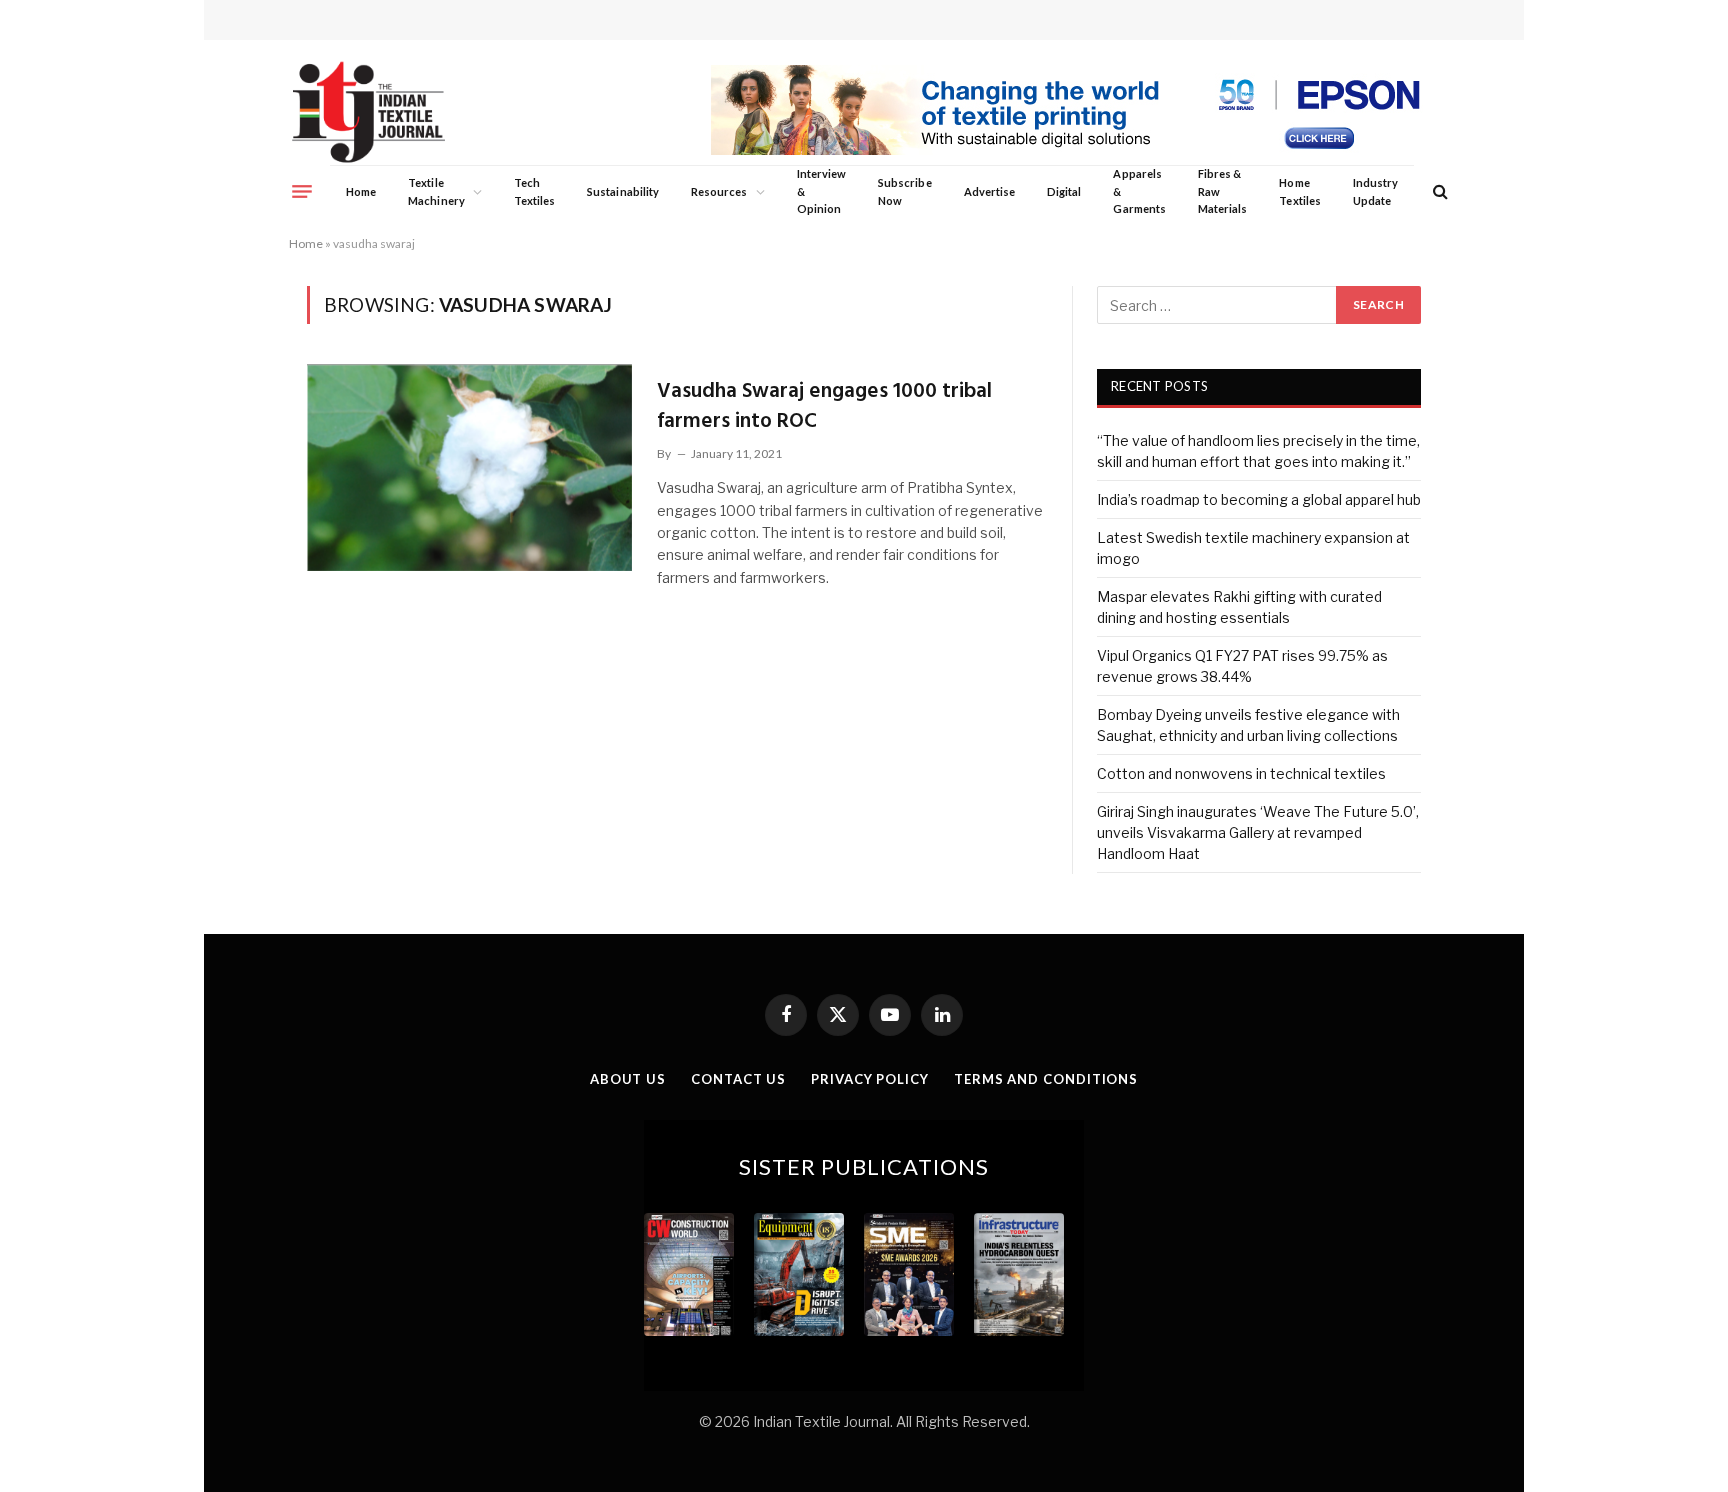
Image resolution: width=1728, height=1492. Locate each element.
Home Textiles (1299, 191)
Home (361, 191)
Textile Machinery (436, 191)
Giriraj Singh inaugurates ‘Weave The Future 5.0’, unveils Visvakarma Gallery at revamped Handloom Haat (1258, 832)
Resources (719, 191)
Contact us (738, 1079)
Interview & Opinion (822, 191)
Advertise (990, 191)
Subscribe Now (905, 191)
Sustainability (623, 191)
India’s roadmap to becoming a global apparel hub (1259, 499)
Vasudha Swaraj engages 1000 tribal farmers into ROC (824, 406)
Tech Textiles (534, 191)
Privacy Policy (870, 1079)
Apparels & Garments (1139, 191)
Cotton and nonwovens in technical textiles (1241, 773)
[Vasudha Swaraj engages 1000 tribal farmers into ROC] (469, 467)
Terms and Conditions (1046, 1079)
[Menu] (302, 191)
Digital (1064, 191)
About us (628, 1079)
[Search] (1438, 191)
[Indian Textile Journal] (368, 112)
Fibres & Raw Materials (1223, 191)
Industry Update (1375, 191)
